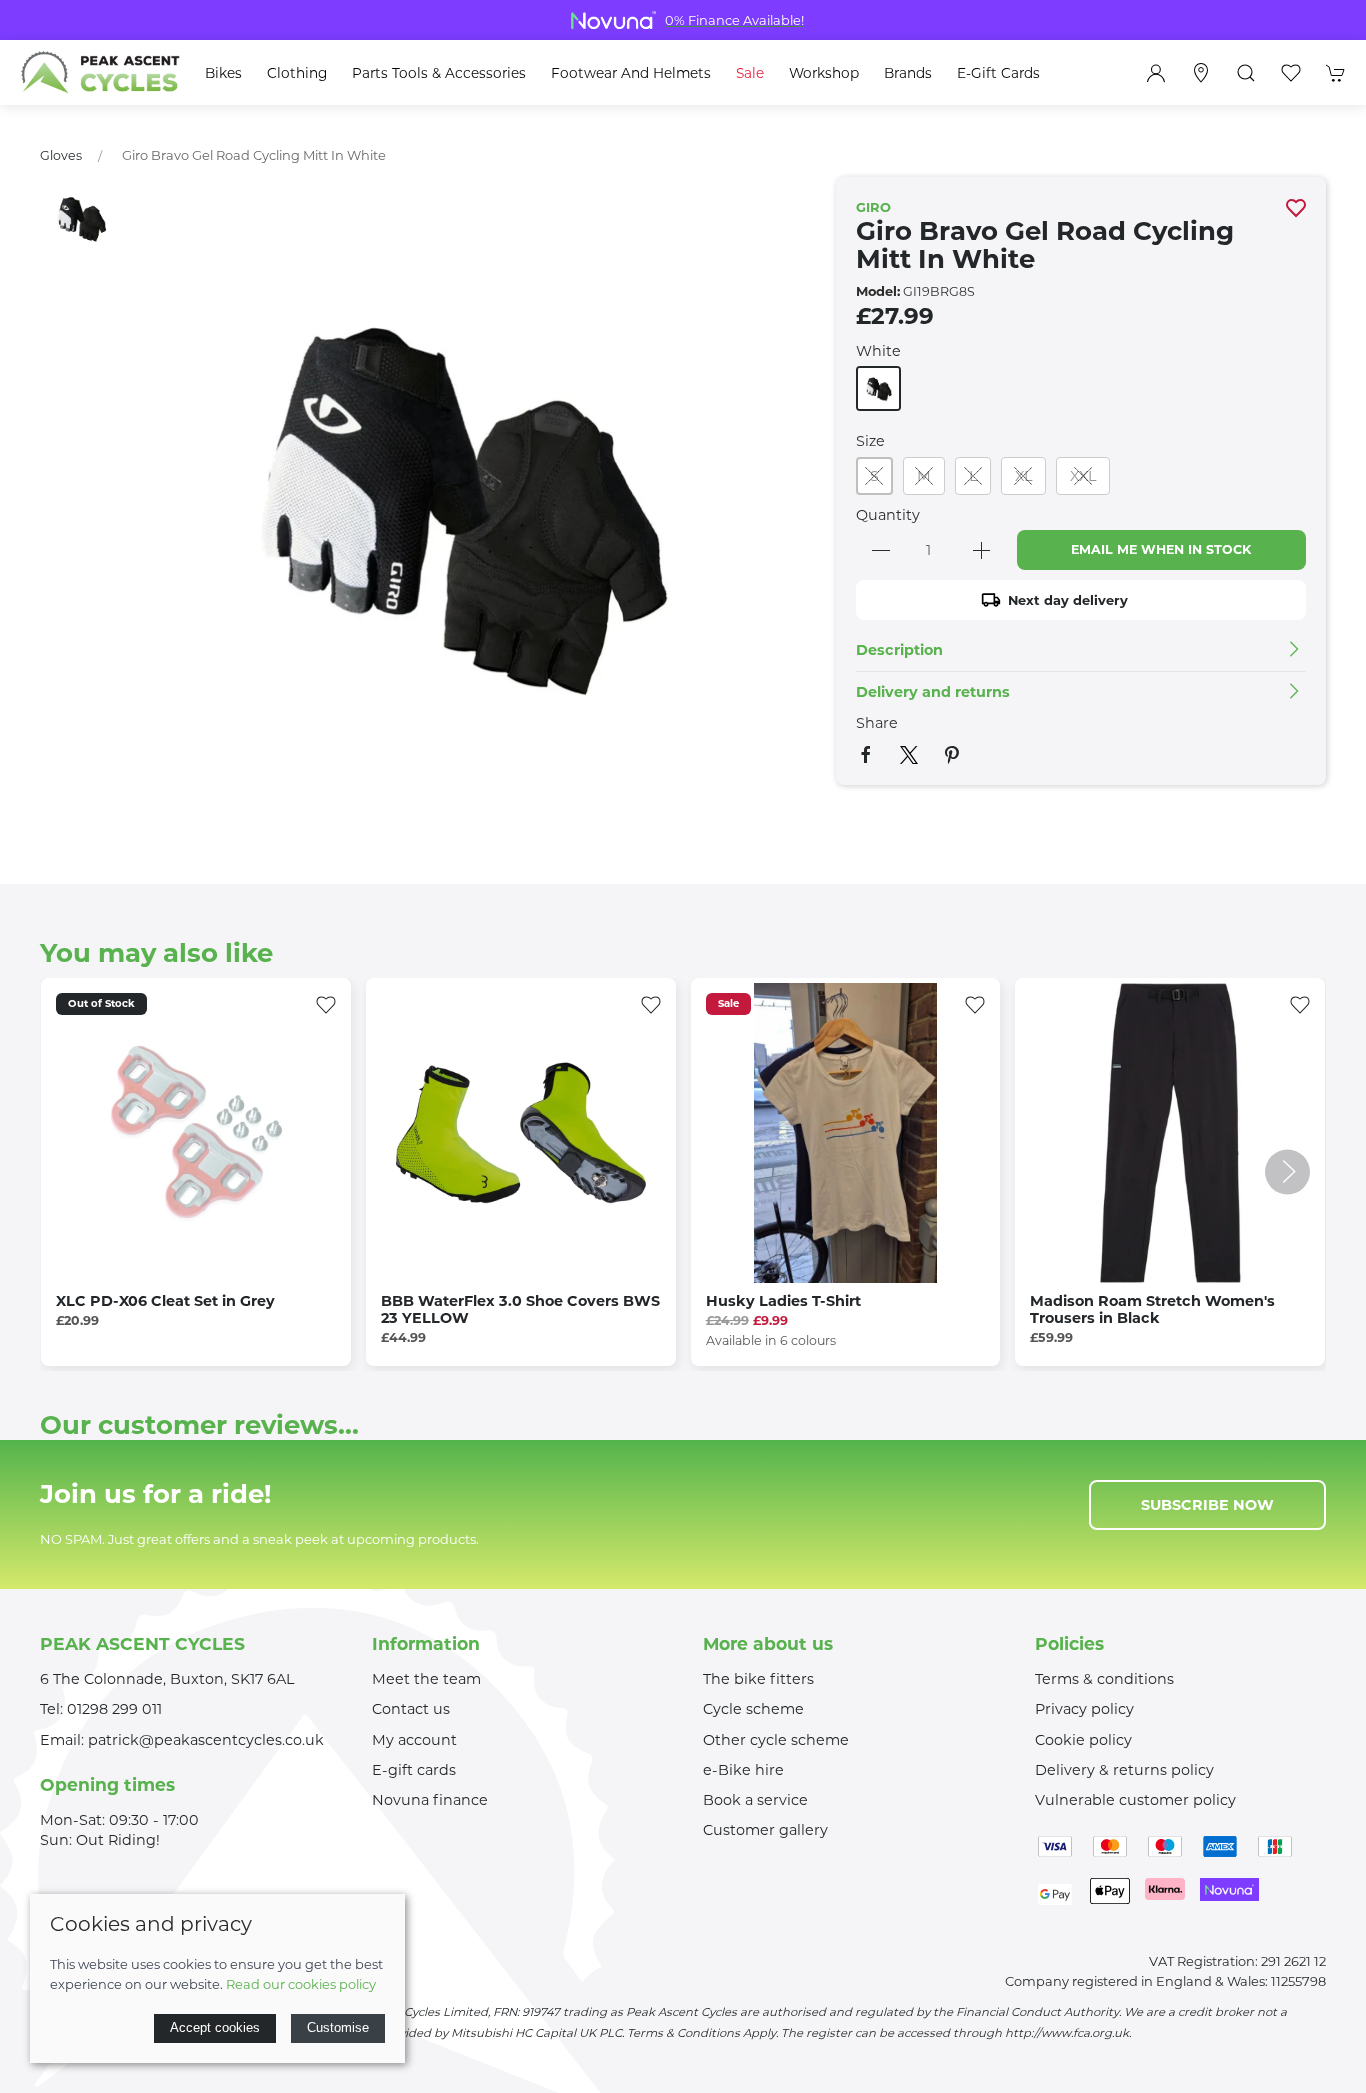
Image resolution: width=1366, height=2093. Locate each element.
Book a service (755, 1800)
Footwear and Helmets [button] (631, 73)
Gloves (61, 155)
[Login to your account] (1156, 73)
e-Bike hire (743, 1770)
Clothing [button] (297, 73)
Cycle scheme (753, 1709)
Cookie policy (1083, 1740)
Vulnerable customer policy (1135, 1800)
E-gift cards (414, 1770)
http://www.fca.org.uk (1067, 2033)
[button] (1246, 73)
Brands (908, 73)
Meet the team (426, 1679)
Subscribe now (1207, 1505)
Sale (750, 73)
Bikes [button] (223, 73)
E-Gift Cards (998, 73)
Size (870, 441)
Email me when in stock (1161, 549)
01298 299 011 (114, 1709)
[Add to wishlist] (326, 1003)
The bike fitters (758, 1679)
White (878, 351)
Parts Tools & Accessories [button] (439, 73)
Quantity (888, 515)
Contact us (411, 1709)
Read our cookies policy (301, 1984)
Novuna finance (430, 1800)
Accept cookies (215, 2027)
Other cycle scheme (776, 1740)
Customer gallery (765, 1830)
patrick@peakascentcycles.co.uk (206, 1740)
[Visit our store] (1201, 73)
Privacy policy (1084, 1709)
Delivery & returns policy (1124, 1770)
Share (877, 723)
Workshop (824, 73)
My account (414, 1740)
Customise (338, 2027)
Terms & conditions (1104, 1679)
